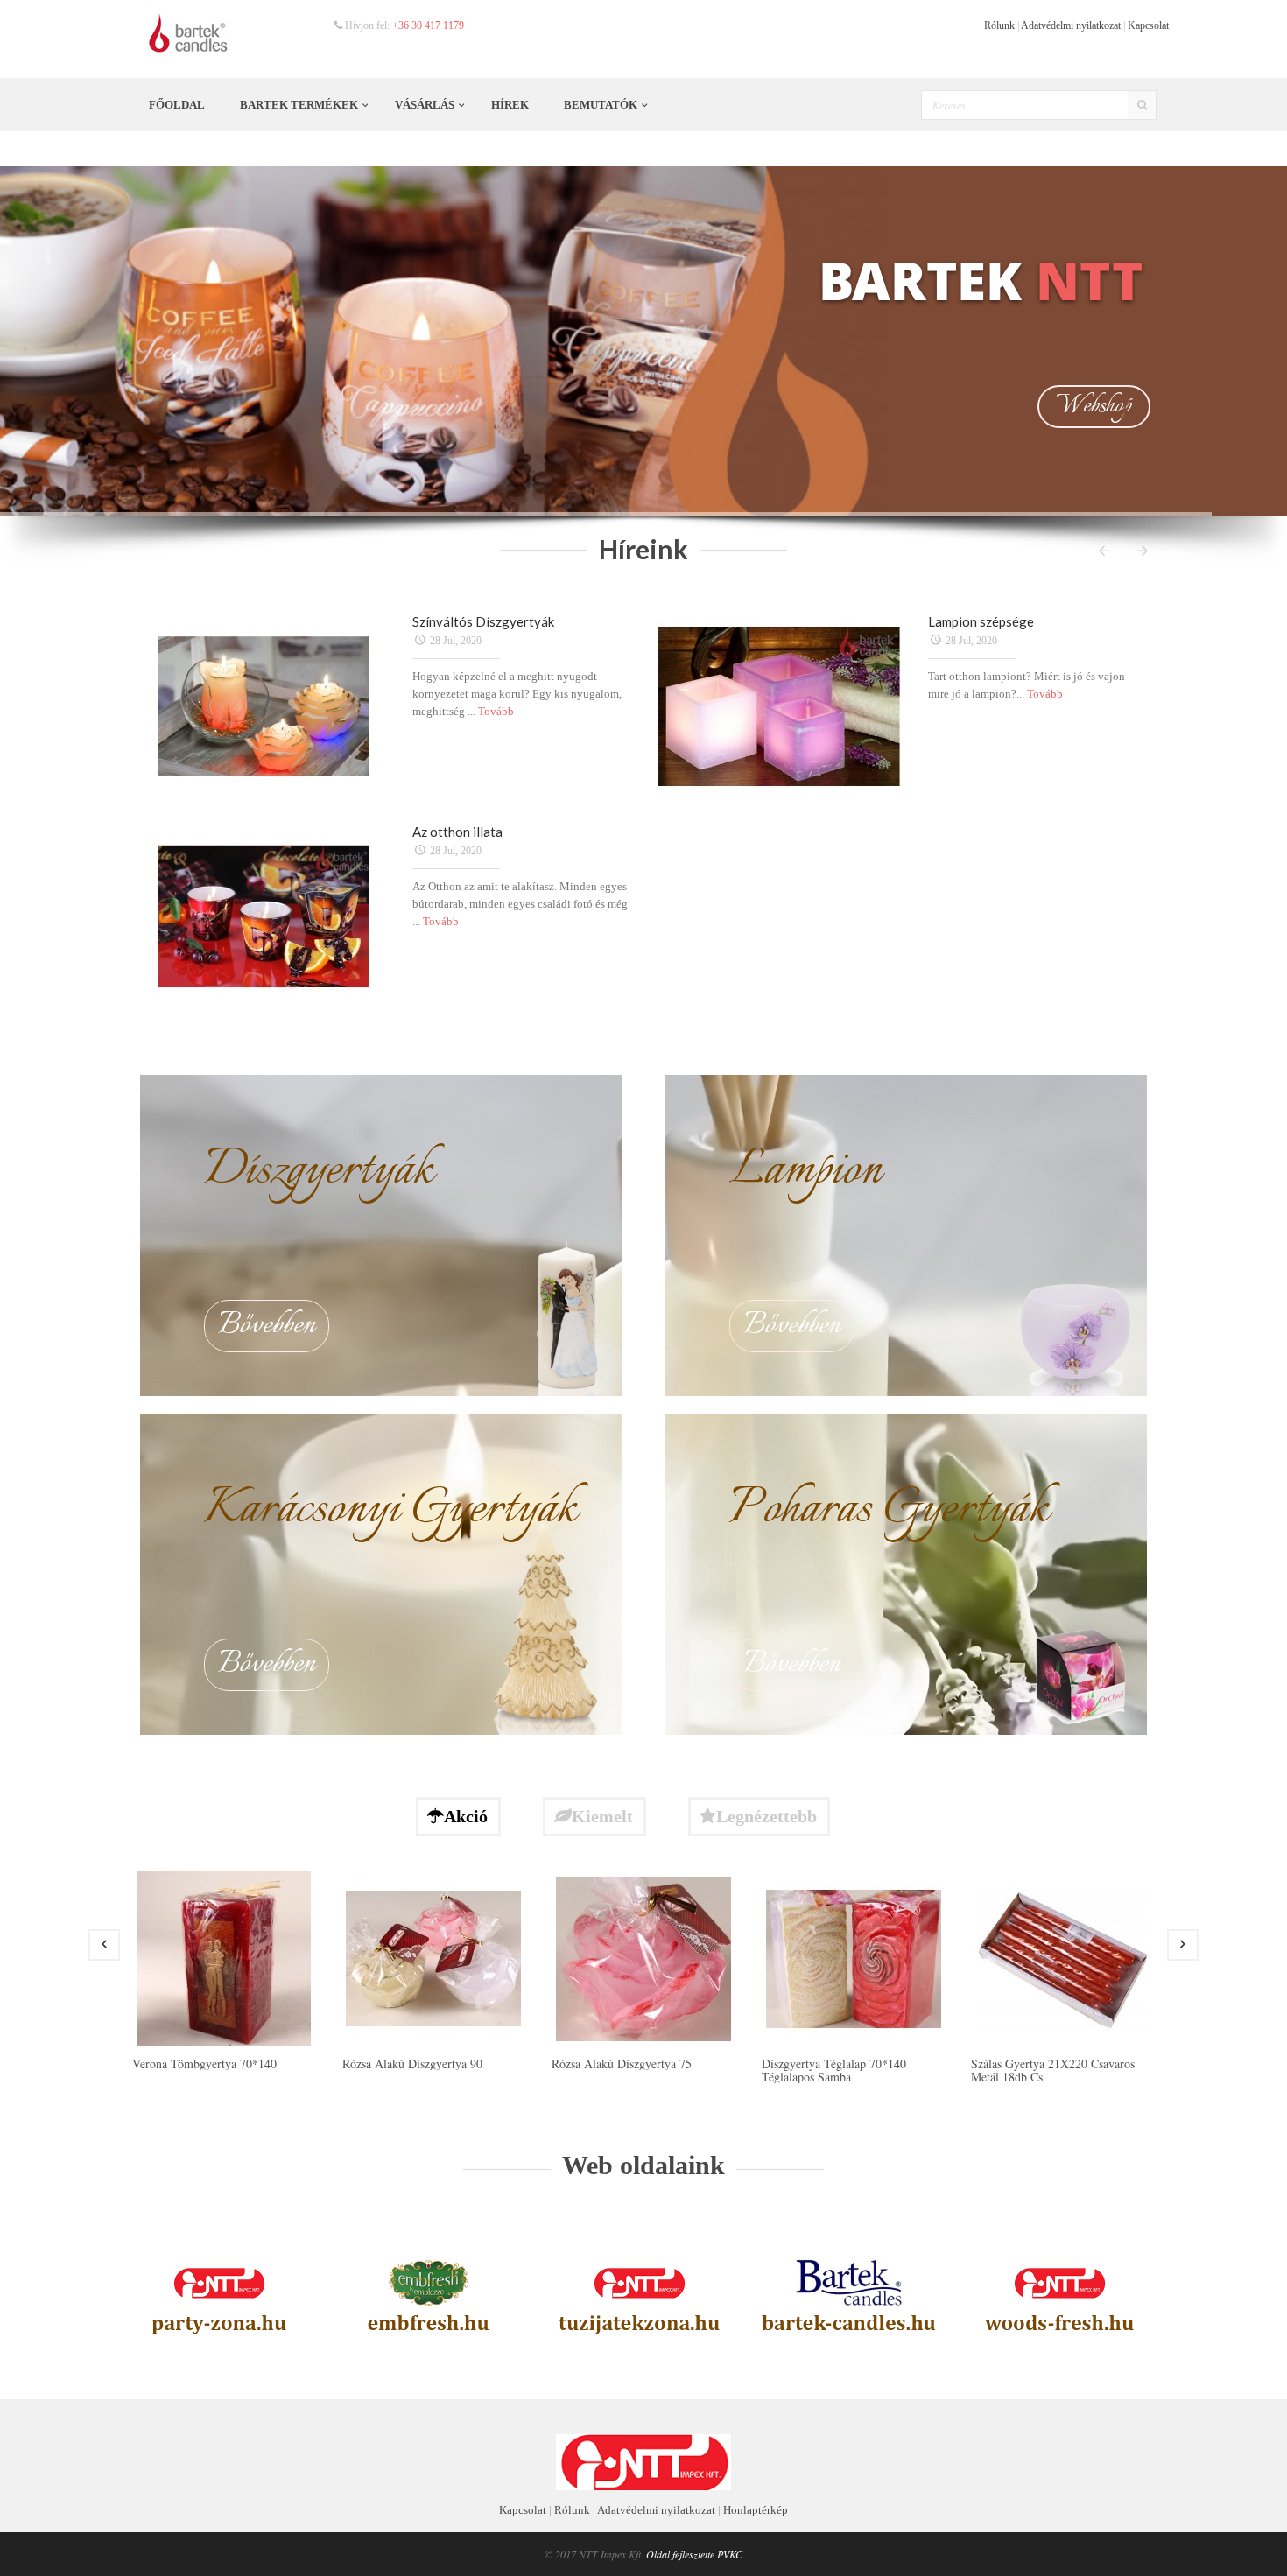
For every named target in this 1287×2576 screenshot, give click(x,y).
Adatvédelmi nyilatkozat (1071, 25)
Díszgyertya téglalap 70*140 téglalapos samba (834, 2070)
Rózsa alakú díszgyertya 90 (412, 2064)
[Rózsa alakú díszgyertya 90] (433, 1957)
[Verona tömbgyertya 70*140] (224, 1957)
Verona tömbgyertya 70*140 (204, 2064)
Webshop (1094, 406)
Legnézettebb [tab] (767, 1816)
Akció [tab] (466, 1816)
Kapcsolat (1148, 25)
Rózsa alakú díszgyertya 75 (622, 2064)
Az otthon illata (457, 832)
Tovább (496, 711)
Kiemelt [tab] (602, 1816)
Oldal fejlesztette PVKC (694, 2554)
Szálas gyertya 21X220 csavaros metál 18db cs (1053, 2070)
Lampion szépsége (981, 621)
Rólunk (999, 25)
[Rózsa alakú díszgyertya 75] (643, 1957)
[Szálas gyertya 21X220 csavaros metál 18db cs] (1063, 1957)
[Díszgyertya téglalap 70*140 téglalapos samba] (854, 1957)
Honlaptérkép (756, 2510)
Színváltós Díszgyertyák (483, 621)
